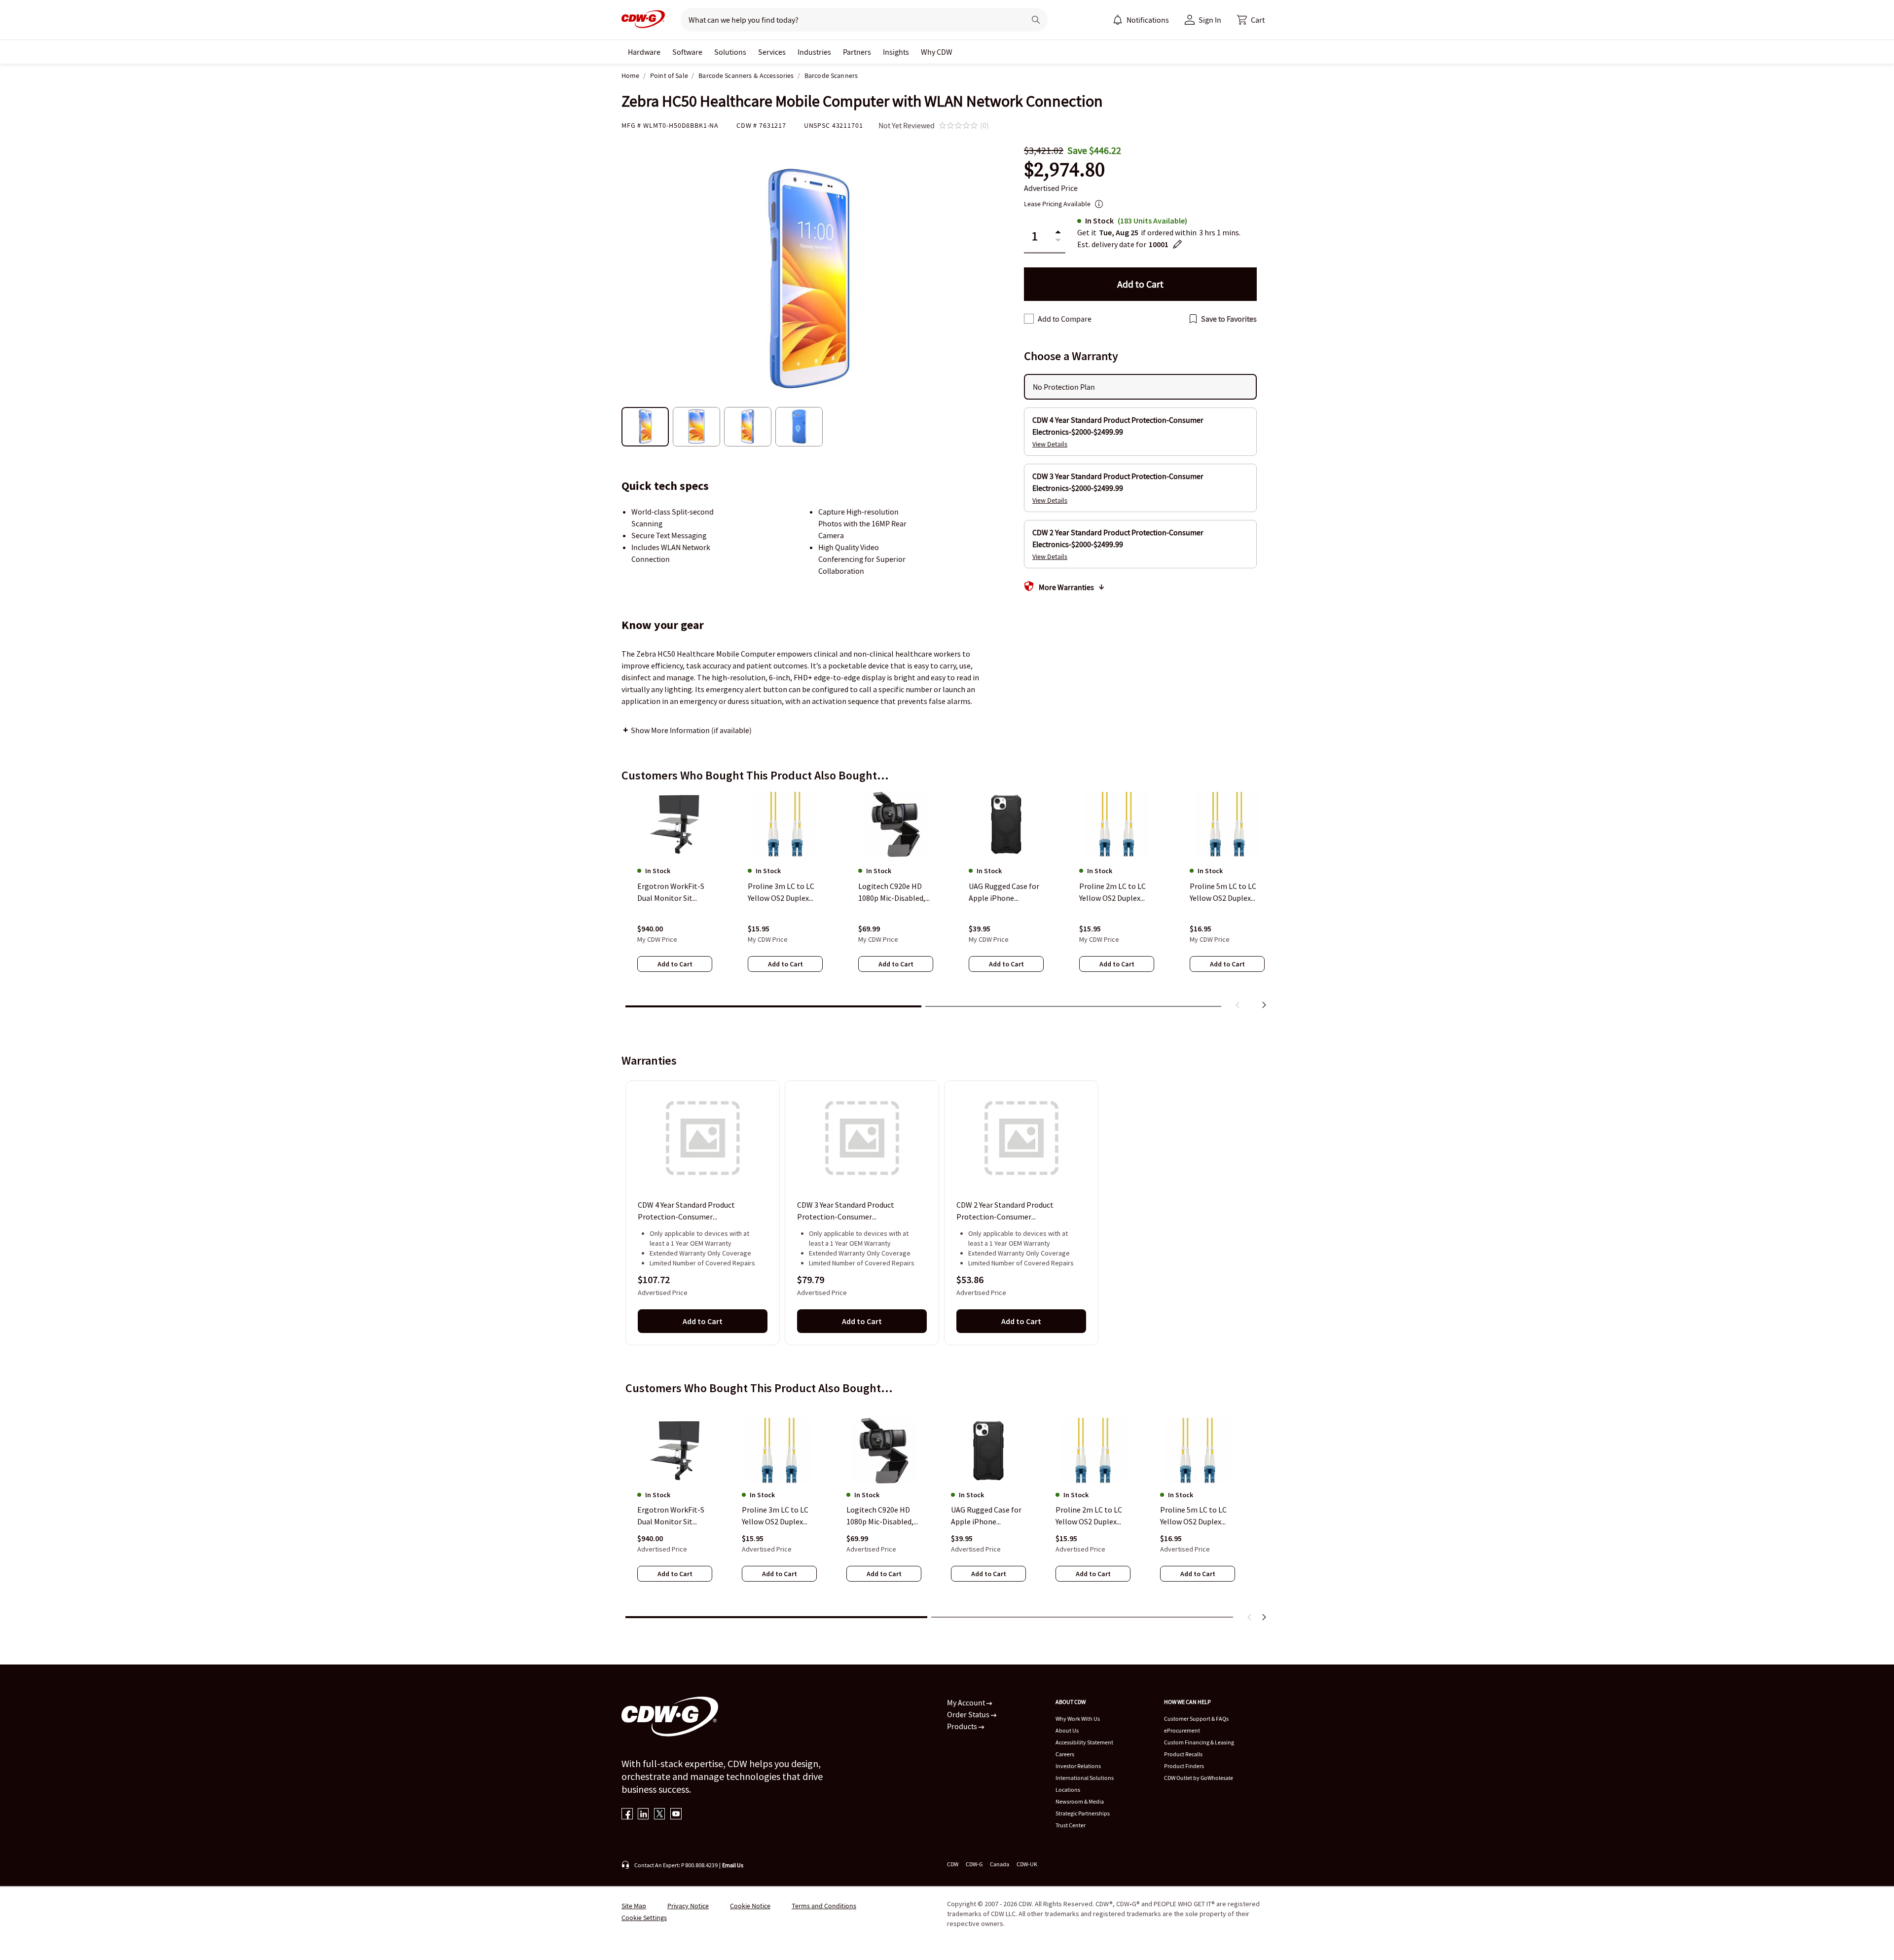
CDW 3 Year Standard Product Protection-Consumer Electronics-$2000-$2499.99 (846, 1212)
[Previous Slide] (1250, 1617)
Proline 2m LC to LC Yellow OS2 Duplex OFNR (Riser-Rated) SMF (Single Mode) (1089, 1516)
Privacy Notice (688, 1906)
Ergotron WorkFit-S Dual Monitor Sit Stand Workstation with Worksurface (671, 1516)
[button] (1251, 20)
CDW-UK (1027, 1864)
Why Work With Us (1078, 1719)
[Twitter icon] (660, 1815)
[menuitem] (1118, 20)
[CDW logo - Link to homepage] (643, 20)
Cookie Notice (750, 1906)
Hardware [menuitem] (644, 52)
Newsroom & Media (1080, 1801)
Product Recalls (1183, 1754)
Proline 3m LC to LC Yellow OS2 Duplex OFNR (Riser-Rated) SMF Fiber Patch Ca (775, 1516)
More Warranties (1066, 587)
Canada (1000, 1864)
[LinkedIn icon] (643, 1815)
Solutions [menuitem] (730, 52)
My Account (967, 1702)
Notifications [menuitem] (1148, 20)
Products (963, 1726)
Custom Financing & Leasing (1199, 1742)
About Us (1067, 1730)
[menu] (1141, 20)
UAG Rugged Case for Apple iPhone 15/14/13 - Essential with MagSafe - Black (986, 1516)
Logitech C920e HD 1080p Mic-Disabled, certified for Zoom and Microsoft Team (880, 1516)
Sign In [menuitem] (1210, 20)
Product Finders (1184, 1766)
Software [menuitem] (687, 52)
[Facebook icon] (627, 1815)
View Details (1050, 444)
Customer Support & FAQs (1196, 1719)
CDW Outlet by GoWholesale (1199, 1778)
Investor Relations (1078, 1766)
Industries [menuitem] (814, 52)
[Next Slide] (1264, 1617)
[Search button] (1036, 20)
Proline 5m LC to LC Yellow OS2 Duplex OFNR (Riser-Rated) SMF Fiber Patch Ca (1194, 1516)
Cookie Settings (644, 1918)
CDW (953, 1864)
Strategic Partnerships (1083, 1813)
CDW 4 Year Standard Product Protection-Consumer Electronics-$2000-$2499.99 (686, 1212)
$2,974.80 (1064, 169)
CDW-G (974, 1864)
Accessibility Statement (1084, 1742)
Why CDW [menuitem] (937, 52)
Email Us (733, 1865)
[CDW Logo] (643, 20)
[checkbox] (1029, 319)
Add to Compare (1065, 319)
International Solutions (1085, 1778)
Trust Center (1071, 1825)
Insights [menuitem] (896, 52)
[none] (644, 52)
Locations (1068, 1790)
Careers (1065, 1754)
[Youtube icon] (676, 1815)
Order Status (969, 1714)
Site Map (634, 1906)
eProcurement (1182, 1730)
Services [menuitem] (772, 52)
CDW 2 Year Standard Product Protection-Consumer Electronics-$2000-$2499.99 (1005, 1212)
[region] (947, 902)
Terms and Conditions (824, 1906)
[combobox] (849, 20)
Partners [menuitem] (857, 52)
